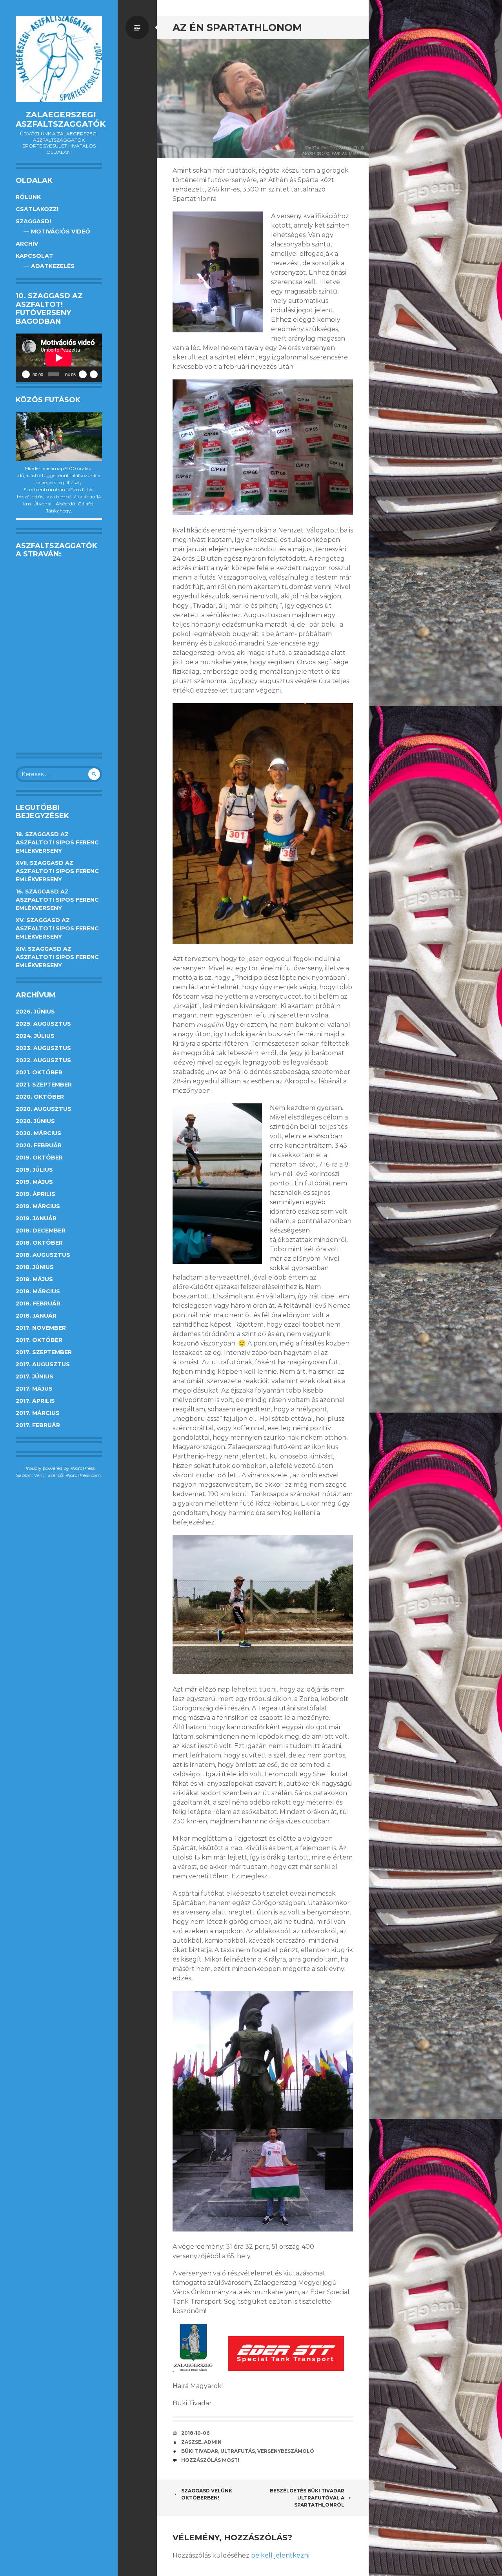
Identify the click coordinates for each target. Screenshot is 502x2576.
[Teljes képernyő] (94, 374)
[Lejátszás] (26, 374)
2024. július (35, 1036)
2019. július (34, 1170)
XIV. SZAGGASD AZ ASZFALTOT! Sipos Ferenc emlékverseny (57, 957)
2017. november (41, 1328)
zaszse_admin (201, 2442)
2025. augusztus (43, 1024)
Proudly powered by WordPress (59, 1468)
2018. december (41, 1231)
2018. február (38, 1303)
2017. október (39, 1340)
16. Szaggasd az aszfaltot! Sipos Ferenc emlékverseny (57, 900)
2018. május (34, 1279)
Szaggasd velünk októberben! (207, 2494)
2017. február (38, 1425)
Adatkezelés (53, 266)
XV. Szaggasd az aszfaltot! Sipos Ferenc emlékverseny (57, 928)
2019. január (36, 1218)
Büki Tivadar (200, 2451)
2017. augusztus (43, 1364)
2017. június (35, 1376)
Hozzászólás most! (210, 2460)
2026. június (35, 1012)
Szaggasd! (33, 221)
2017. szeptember (44, 1352)
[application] (59, 358)
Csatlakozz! (37, 209)
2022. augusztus (43, 1060)
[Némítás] (83, 374)
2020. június (35, 1121)
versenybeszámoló (286, 2451)
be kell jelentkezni (280, 2555)
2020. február (39, 1145)
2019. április (35, 1194)
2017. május (34, 1389)
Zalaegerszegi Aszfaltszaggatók (61, 119)
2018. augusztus (43, 1255)
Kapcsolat (35, 256)
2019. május (34, 1182)
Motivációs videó (61, 232)
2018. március (38, 1291)
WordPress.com (83, 1475)
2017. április (35, 1401)
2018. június (35, 1267)
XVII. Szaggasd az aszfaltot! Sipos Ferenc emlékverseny (57, 871)
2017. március (38, 1413)
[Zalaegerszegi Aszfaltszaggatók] (59, 59)
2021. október (39, 1072)
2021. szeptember (44, 1085)
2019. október (39, 1158)
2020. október (40, 1097)
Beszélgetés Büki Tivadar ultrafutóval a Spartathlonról (307, 2498)
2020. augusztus (44, 1109)
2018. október (39, 1243)
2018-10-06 (195, 2433)
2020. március (38, 1133)
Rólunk (28, 197)
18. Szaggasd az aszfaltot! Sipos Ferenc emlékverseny (57, 842)
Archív (27, 244)
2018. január (36, 1316)
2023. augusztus (43, 1048)
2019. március (38, 1206)
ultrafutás (238, 2451)
